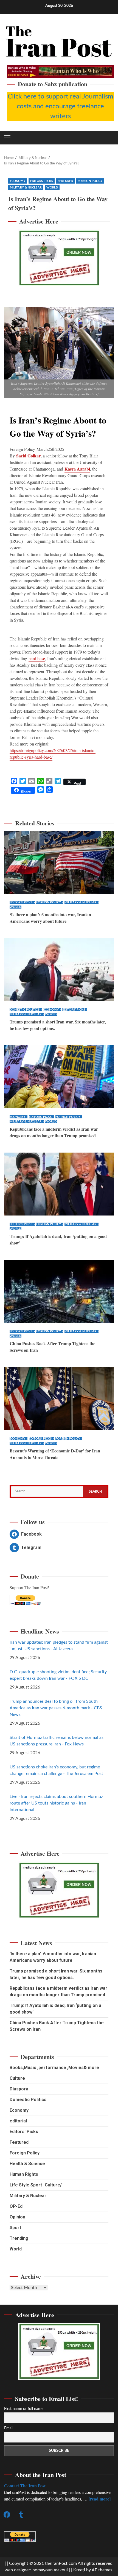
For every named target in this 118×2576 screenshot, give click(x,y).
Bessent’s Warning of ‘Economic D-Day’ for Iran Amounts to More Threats (59, 1399)
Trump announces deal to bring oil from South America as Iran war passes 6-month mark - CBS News (56, 1708)
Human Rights (24, 2174)
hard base (37, 658)
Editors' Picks (42, 181)
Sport (15, 2228)
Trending (19, 2238)
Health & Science (27, 2164)
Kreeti (79, 2570)
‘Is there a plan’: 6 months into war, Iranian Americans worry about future (59, 862)
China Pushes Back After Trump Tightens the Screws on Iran (59, 1291)
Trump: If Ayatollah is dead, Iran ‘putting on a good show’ (59, 1184)
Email (9, 2428)
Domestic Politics (25, 1010)
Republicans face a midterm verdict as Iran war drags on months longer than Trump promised (59, 1077)
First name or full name (24, 2409)
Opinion (17, 2217)
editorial (18, 2121)
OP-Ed (16, 2206)
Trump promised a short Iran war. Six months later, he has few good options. (59, 970)
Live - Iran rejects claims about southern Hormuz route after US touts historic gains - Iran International (56, 1803)
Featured (65, 181)
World (52, 188)
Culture (17, 2078)
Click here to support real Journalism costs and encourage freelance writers (61, 106)
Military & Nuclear (26, 188)
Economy (18, 181)
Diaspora (19, 2089)
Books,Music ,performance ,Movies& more (54, 2068)
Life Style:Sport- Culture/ (36, 2185)
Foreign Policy (90, 181)
